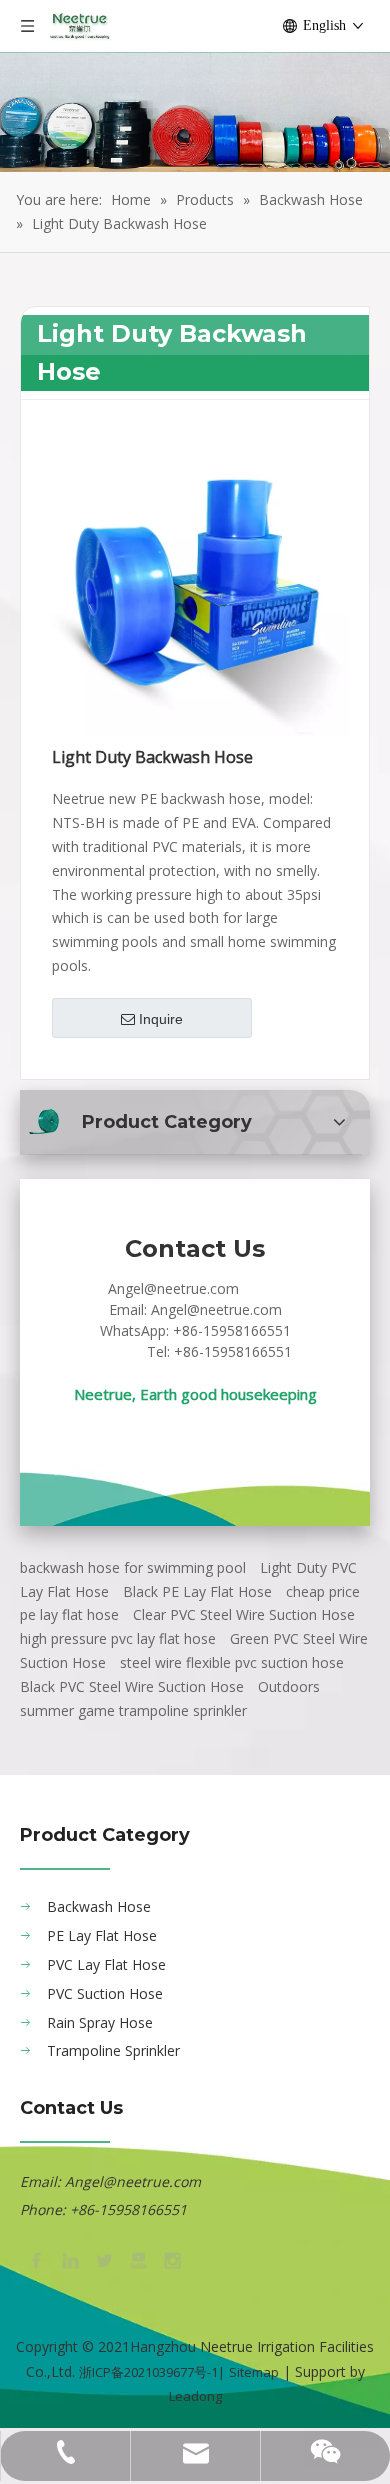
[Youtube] (137, 2259)
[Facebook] (35, 2259)
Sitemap (254, 2372)
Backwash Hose (99, 1906)
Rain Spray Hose (100, 2022)
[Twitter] (103, 2259)
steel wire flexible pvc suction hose (232, 1662)
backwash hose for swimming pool (133, 1567)
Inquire (161, 1019)
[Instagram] (171, 2259)
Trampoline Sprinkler (113, 2050)
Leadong (195, 2396)
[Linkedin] (69, 2259)
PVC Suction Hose (105, 1993)
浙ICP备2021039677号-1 (148, 2372)
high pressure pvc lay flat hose (118, 1638)
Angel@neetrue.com (173, 1288)
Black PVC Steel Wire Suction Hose (132, 1686)
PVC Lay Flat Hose (106, 1964)
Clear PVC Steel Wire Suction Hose (244, 1614)
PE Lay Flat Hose (102, 1935)
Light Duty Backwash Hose (152, 757)
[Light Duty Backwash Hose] (195, 583)
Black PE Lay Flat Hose (197, 1591)
